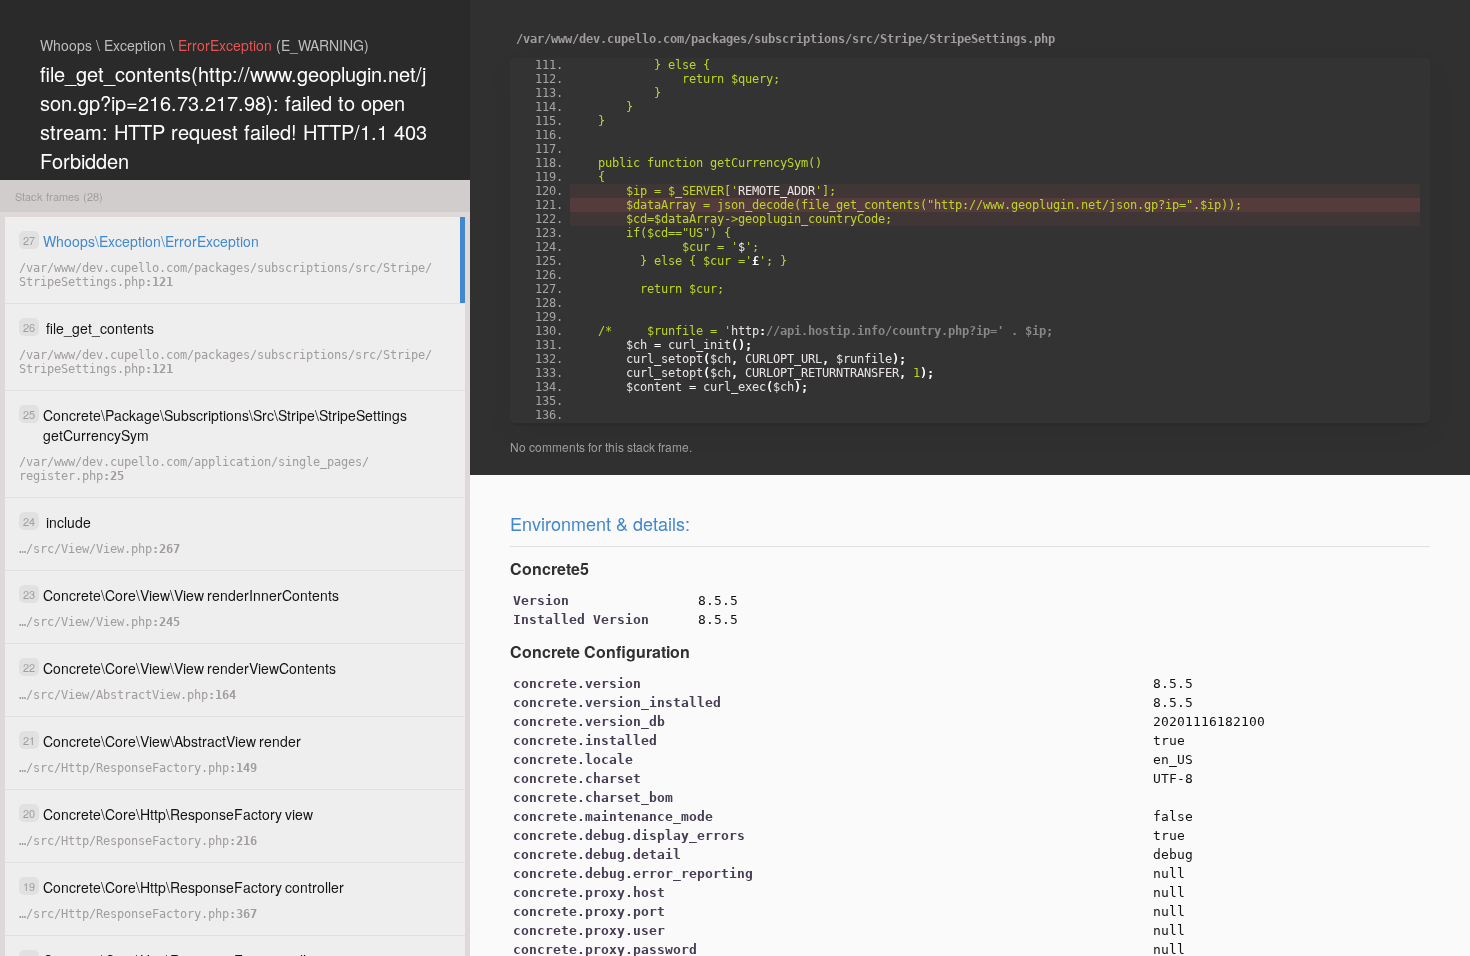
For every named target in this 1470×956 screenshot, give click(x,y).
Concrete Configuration (600, 651)
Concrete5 (549, 568)
